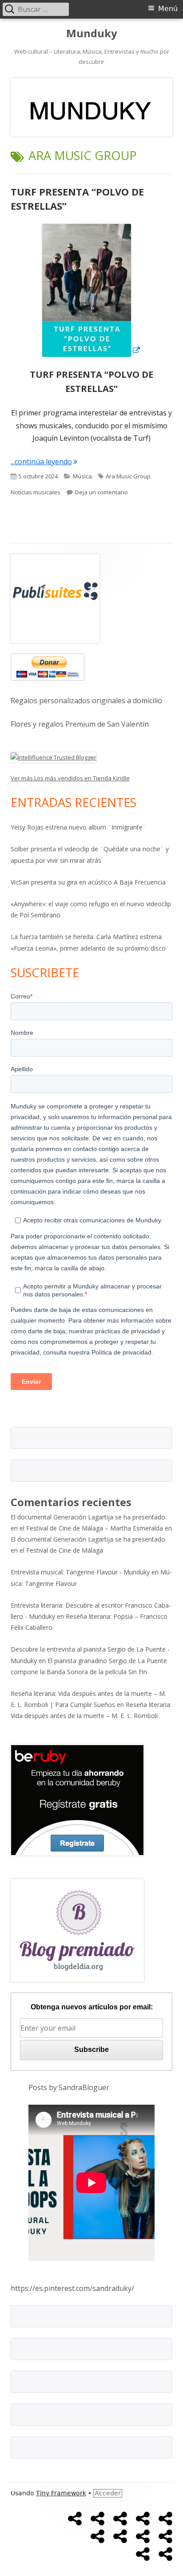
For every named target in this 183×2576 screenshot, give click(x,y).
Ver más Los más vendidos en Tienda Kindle (70, 778)
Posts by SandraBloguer (69, 2087)
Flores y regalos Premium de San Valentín (80, 724)
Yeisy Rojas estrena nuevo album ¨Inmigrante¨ (78, 827)
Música (82, 476)
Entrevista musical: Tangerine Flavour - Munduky (80, 1572)
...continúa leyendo (44, 462)
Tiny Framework (61, 2493)
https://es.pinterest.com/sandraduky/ (72, 2288)
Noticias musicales (36, 492)
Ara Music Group (128, 476)
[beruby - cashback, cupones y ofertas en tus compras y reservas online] (77, 1800)
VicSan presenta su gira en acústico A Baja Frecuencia (88, 882)
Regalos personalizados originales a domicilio (86, 701)
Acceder (108, 2493)
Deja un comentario (101, 492)
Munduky (92, 33)
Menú (168, 9)
